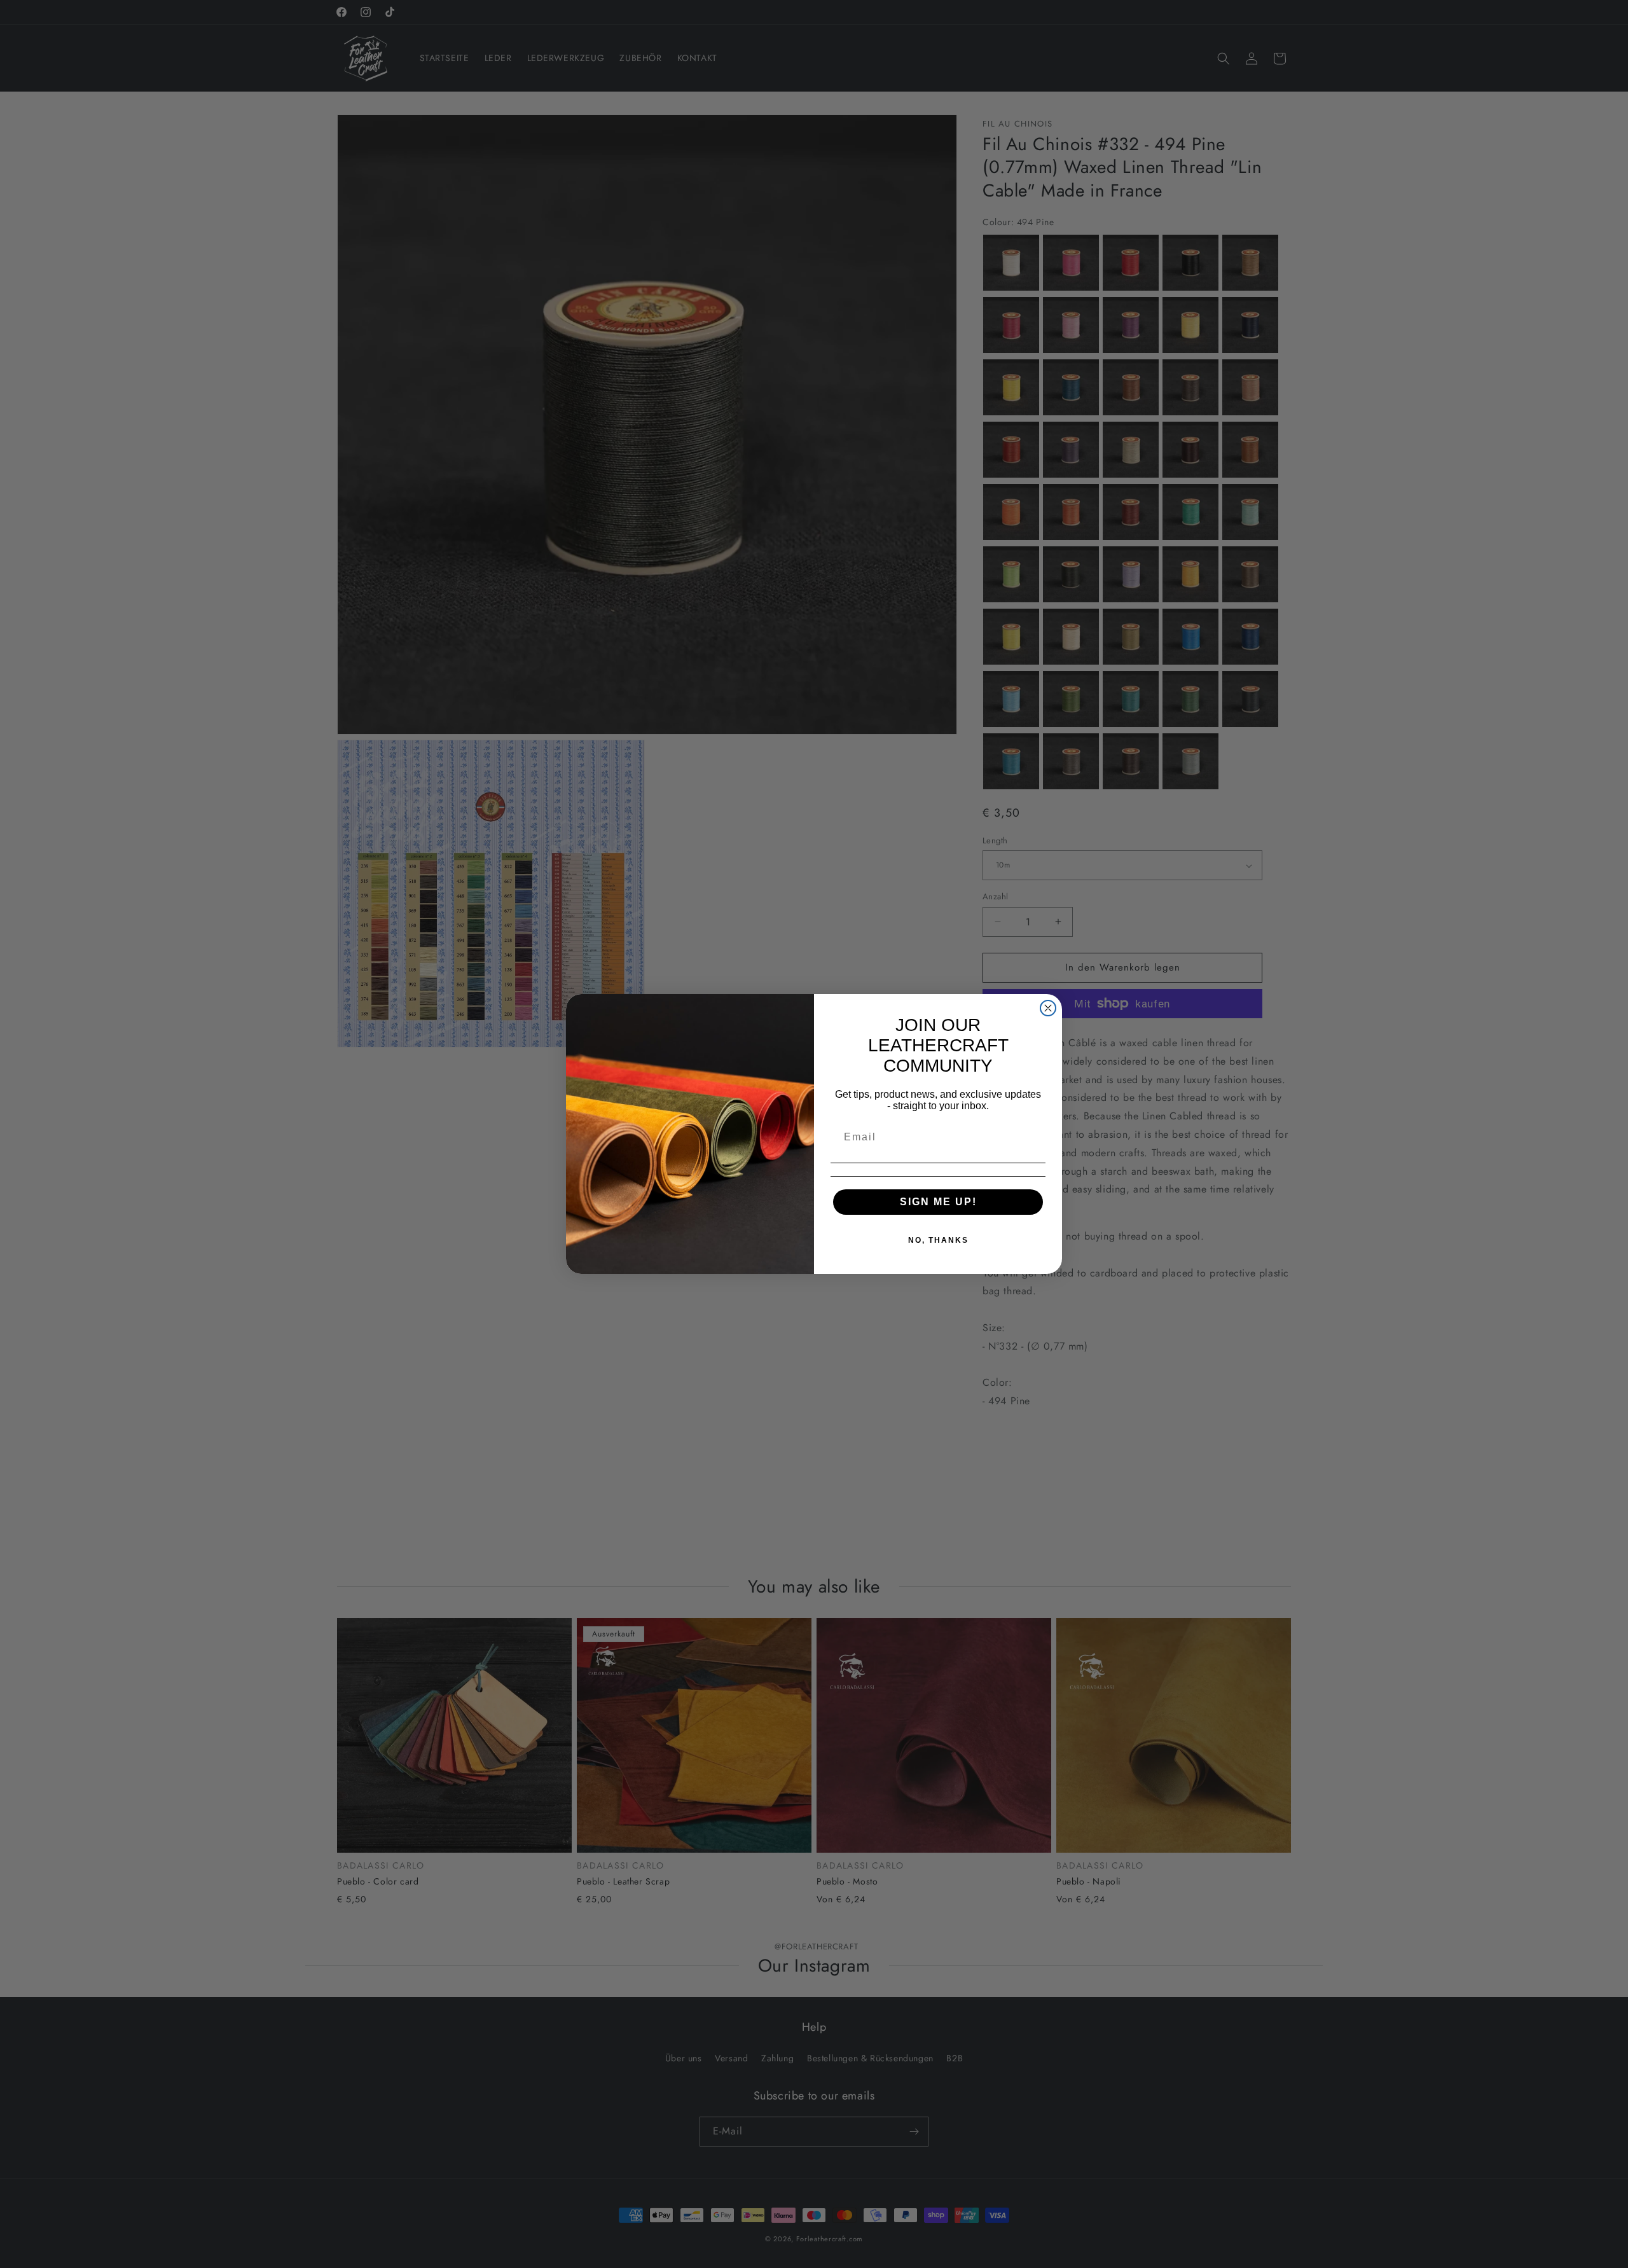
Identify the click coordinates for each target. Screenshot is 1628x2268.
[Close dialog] (1048, 1008)
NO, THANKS (938, 1240)
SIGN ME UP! (938, 1202)
